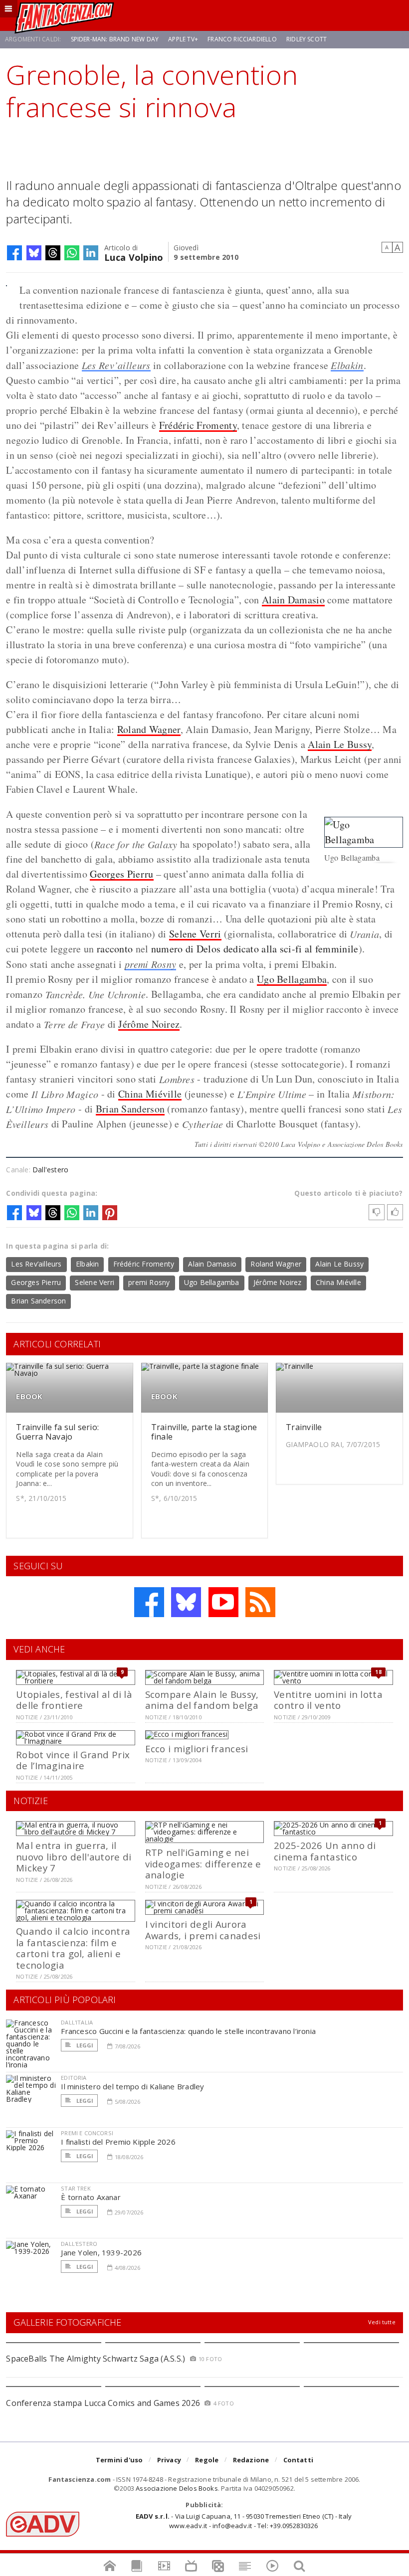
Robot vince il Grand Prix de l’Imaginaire (73, 1760)
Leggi (84, 2045)
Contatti (299, 2460)
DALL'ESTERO (79, 2244)
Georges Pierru (121, 874)
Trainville (304, 1427)
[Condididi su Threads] (53, 253)
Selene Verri (195, 934)
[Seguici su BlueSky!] (186, 1602)
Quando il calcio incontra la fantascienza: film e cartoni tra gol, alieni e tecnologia (73, 1948)
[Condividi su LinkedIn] (91, 253)
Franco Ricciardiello (242, 39)
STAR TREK (76, 2188)
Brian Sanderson (130, 1109)
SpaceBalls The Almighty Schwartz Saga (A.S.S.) (96, 2359)
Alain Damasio (293, 600)
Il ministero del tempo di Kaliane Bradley (132, 2086)
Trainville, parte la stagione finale (204, 1432)
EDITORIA (74, 2078)
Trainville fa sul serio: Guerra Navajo (57, 1432)
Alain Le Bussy (340, 744)
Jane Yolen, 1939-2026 (101, 2252)
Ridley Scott (307, 39)
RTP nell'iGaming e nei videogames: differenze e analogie (203, 1863)
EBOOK (29, 1396)
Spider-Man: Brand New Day (115, 39)
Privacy (169, 2460)
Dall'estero (50, 1170)
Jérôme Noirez (149, 1024)
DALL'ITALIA (77, 2022)
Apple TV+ (183, 39)
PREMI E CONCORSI (87, 2133)
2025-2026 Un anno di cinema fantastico (325, 1851)
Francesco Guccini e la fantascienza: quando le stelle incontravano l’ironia (188, 2031)
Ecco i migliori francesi (197, 1748)
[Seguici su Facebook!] (149, 1602)
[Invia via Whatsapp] (72, 253)
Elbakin (347, 365)
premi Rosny (150, 964)
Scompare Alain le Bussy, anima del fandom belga (202, 1700)
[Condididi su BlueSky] (34, 253)
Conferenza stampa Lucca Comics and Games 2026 (103, 2403)
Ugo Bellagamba (292, 979)
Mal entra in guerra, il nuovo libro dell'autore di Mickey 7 (74, 1856)
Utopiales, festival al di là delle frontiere (74, 1700)
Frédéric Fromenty (198, 425)
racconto (115, 949)
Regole (207, 2460)
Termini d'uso (119, 2460)
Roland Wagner (149, 729)
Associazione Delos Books (177, 2488)
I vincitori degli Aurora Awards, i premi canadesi (203, 1930)
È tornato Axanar (91, 2197)
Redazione (251, 2460)
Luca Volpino (134, 257)
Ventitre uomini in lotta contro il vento (328, 1700)
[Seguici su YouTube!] (223, 1602)
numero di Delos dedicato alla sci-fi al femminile (255, 949)
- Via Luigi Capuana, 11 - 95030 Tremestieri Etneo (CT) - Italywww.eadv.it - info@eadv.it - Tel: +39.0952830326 (244, 2521)
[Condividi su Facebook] (14, 253)
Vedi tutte (382, 2322)
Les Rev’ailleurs (116, 365)
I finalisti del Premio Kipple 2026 (118, 2142)
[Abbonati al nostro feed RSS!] (260, 1602)
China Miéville (150, 1094)
